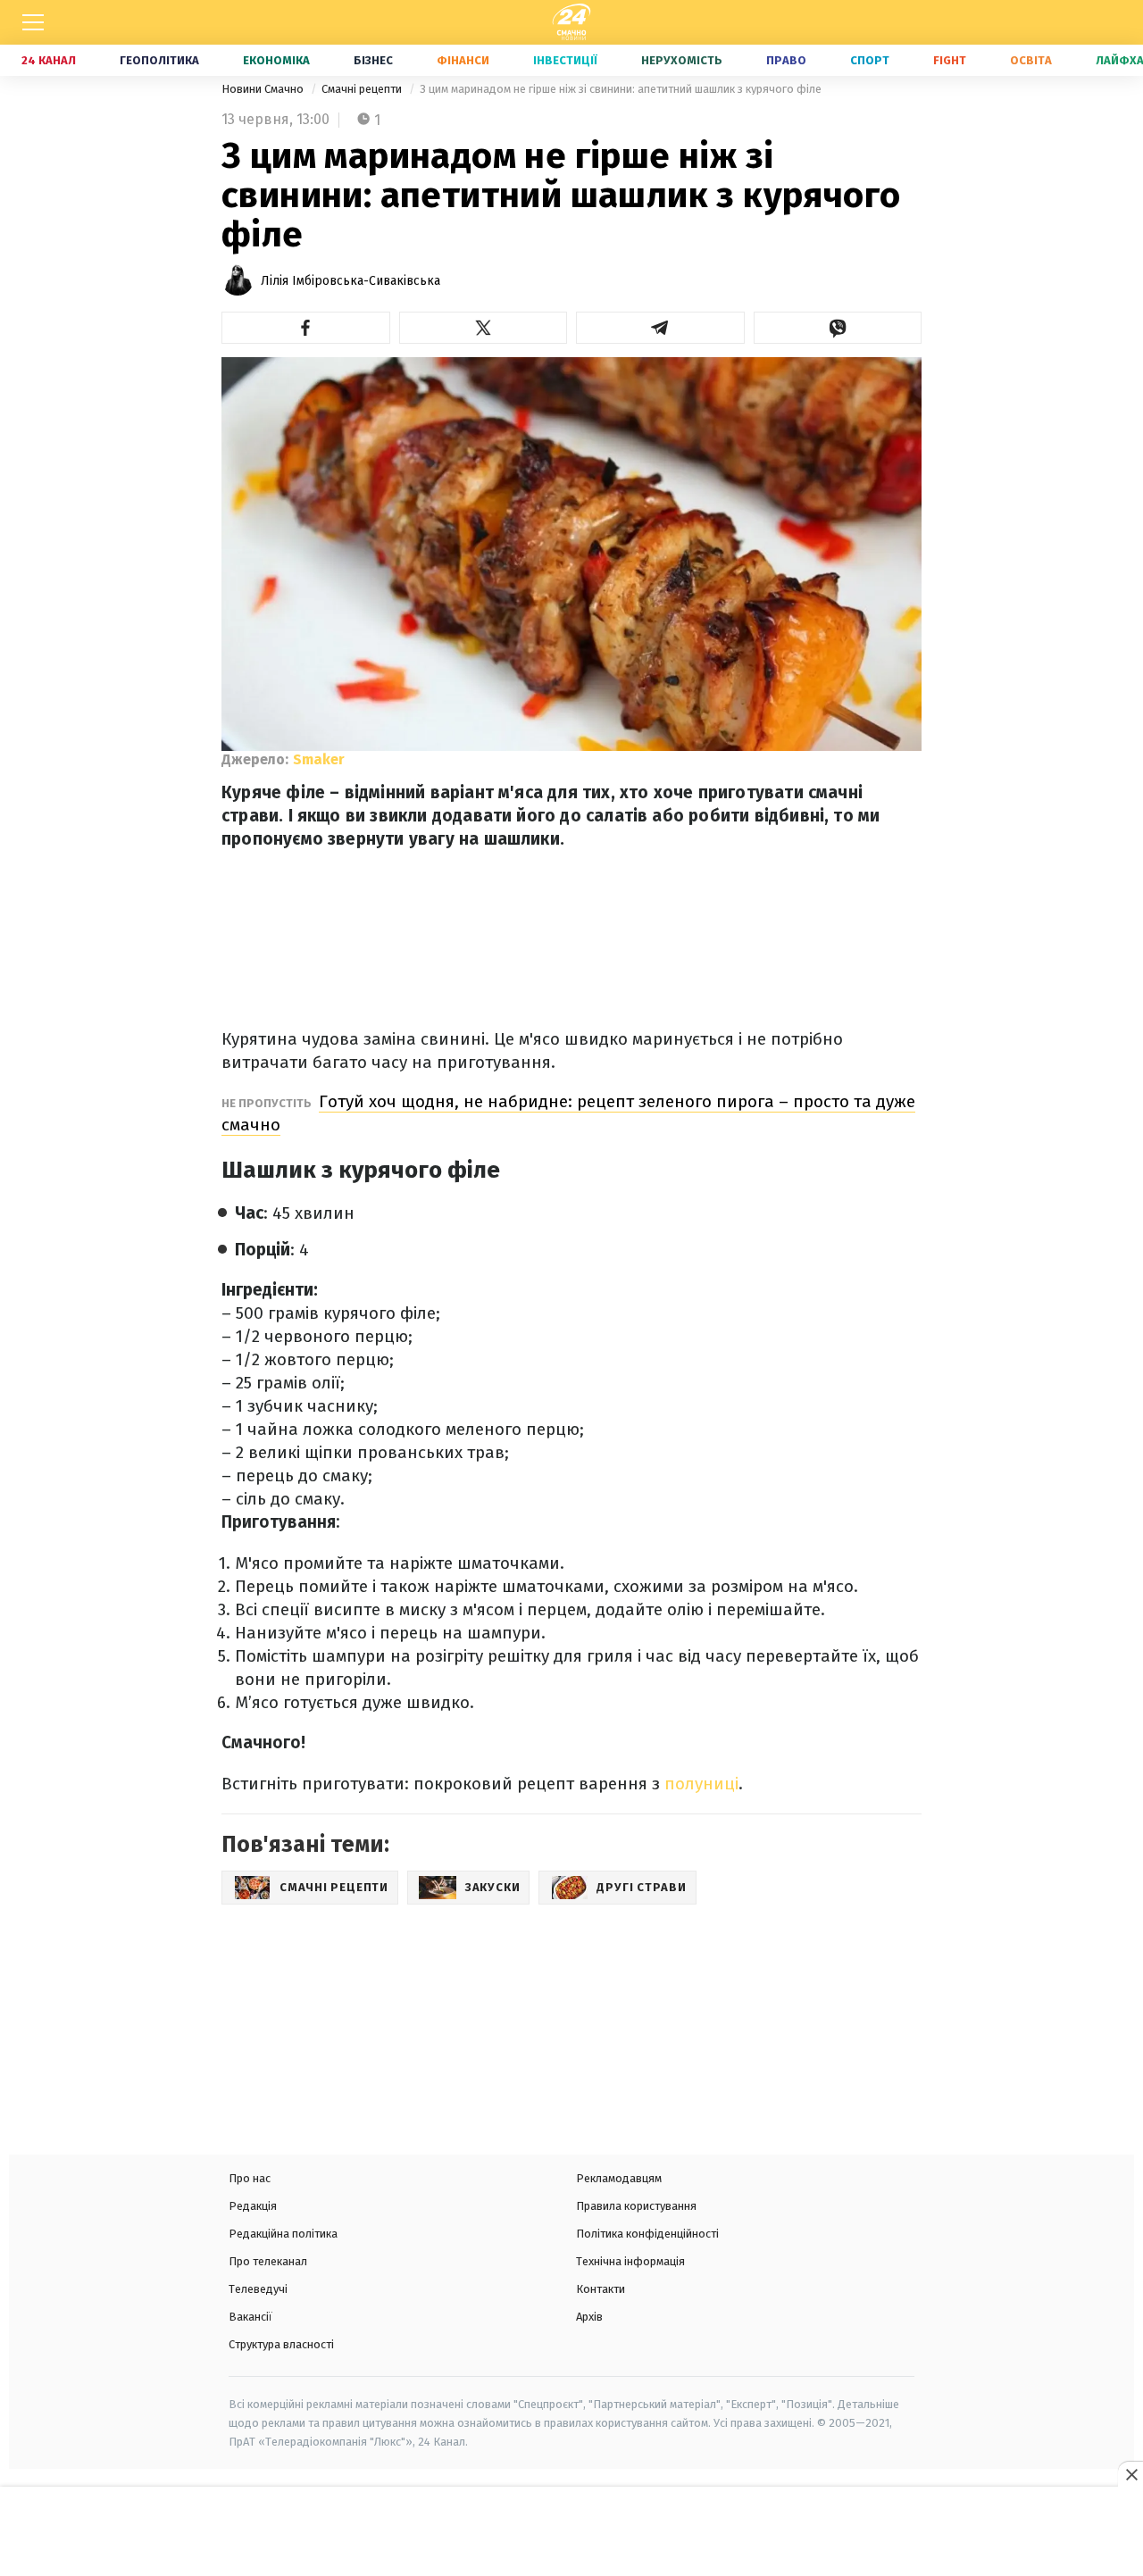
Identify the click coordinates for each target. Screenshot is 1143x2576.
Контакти (601, 2289)
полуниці (701, 1784)
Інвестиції (565, 60)
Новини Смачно (264, 89)
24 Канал (49, 60)
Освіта (1031, 60)
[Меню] (33, 22)
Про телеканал (268, 2261)
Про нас (250, 2178)
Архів (589, 2317)
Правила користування (636, 2206)
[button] (306, 328)
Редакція (253, 2206)
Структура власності (281, 2344)
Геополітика (159, 60)
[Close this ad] (1130, 2474)
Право (786, 60)
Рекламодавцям (619, 2178)
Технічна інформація (630, 2261)
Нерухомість (682, 60)
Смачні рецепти (363, 89)
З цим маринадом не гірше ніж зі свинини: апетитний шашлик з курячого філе (621, 89)
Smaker (319, 759)
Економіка (276, 60)
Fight (950, 60)
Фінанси (463, 60)
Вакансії (250, 2317)
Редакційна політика (283, 2234)
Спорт (870, 60)
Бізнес (373, 60)
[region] (571, 2533)
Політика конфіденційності (647, 2234)
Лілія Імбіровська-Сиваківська (350, 281)
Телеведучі (258, 2289)
